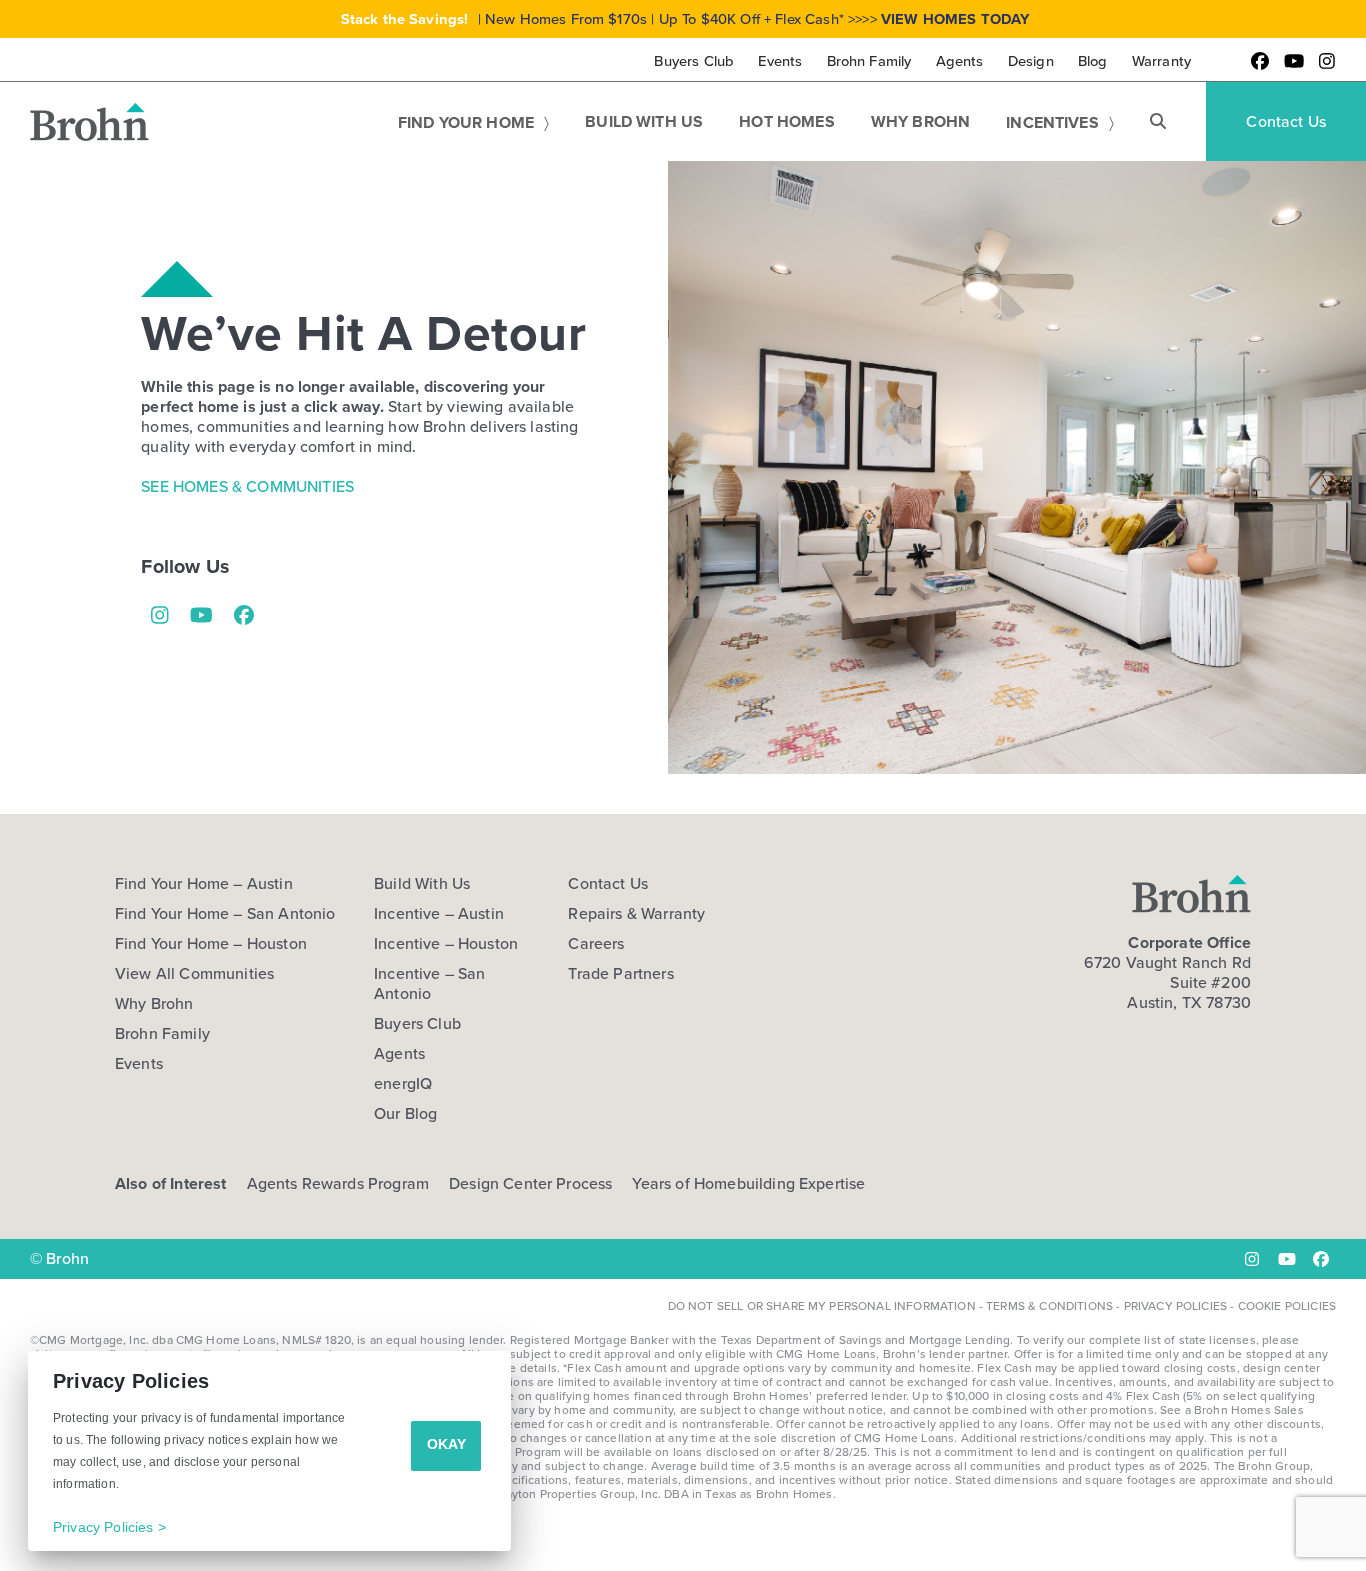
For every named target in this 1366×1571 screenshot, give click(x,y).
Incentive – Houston (446, 944)
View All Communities (194, 974)
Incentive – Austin (439, 914)
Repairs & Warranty (636, 914)
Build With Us (422, 884)
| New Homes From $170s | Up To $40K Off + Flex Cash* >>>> (686, 19)
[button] (1158, 122)
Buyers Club (417, 1024)
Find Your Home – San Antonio (225, 914)
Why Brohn (154, 1004)
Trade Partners (620, 974)
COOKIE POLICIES (1287, 1306)
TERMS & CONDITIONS (1049, 1306)
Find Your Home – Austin (204, 884)
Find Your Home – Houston (211, 944)
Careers (596, 944)
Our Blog (405, 1114)
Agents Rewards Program (338, 1183)
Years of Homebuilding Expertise (748, 1183)
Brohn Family (162, 1034)
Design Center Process (530, 1183)
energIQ (403, 1084)
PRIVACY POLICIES (1176, 1306)
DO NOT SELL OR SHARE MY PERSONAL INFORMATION (822, 1306)
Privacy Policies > (109, 1527)
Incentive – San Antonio (429, 984)
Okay (446, 1444)
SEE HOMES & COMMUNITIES (247, 486)
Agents (399, 1054)
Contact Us (608, 884)
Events (139, 1064)
